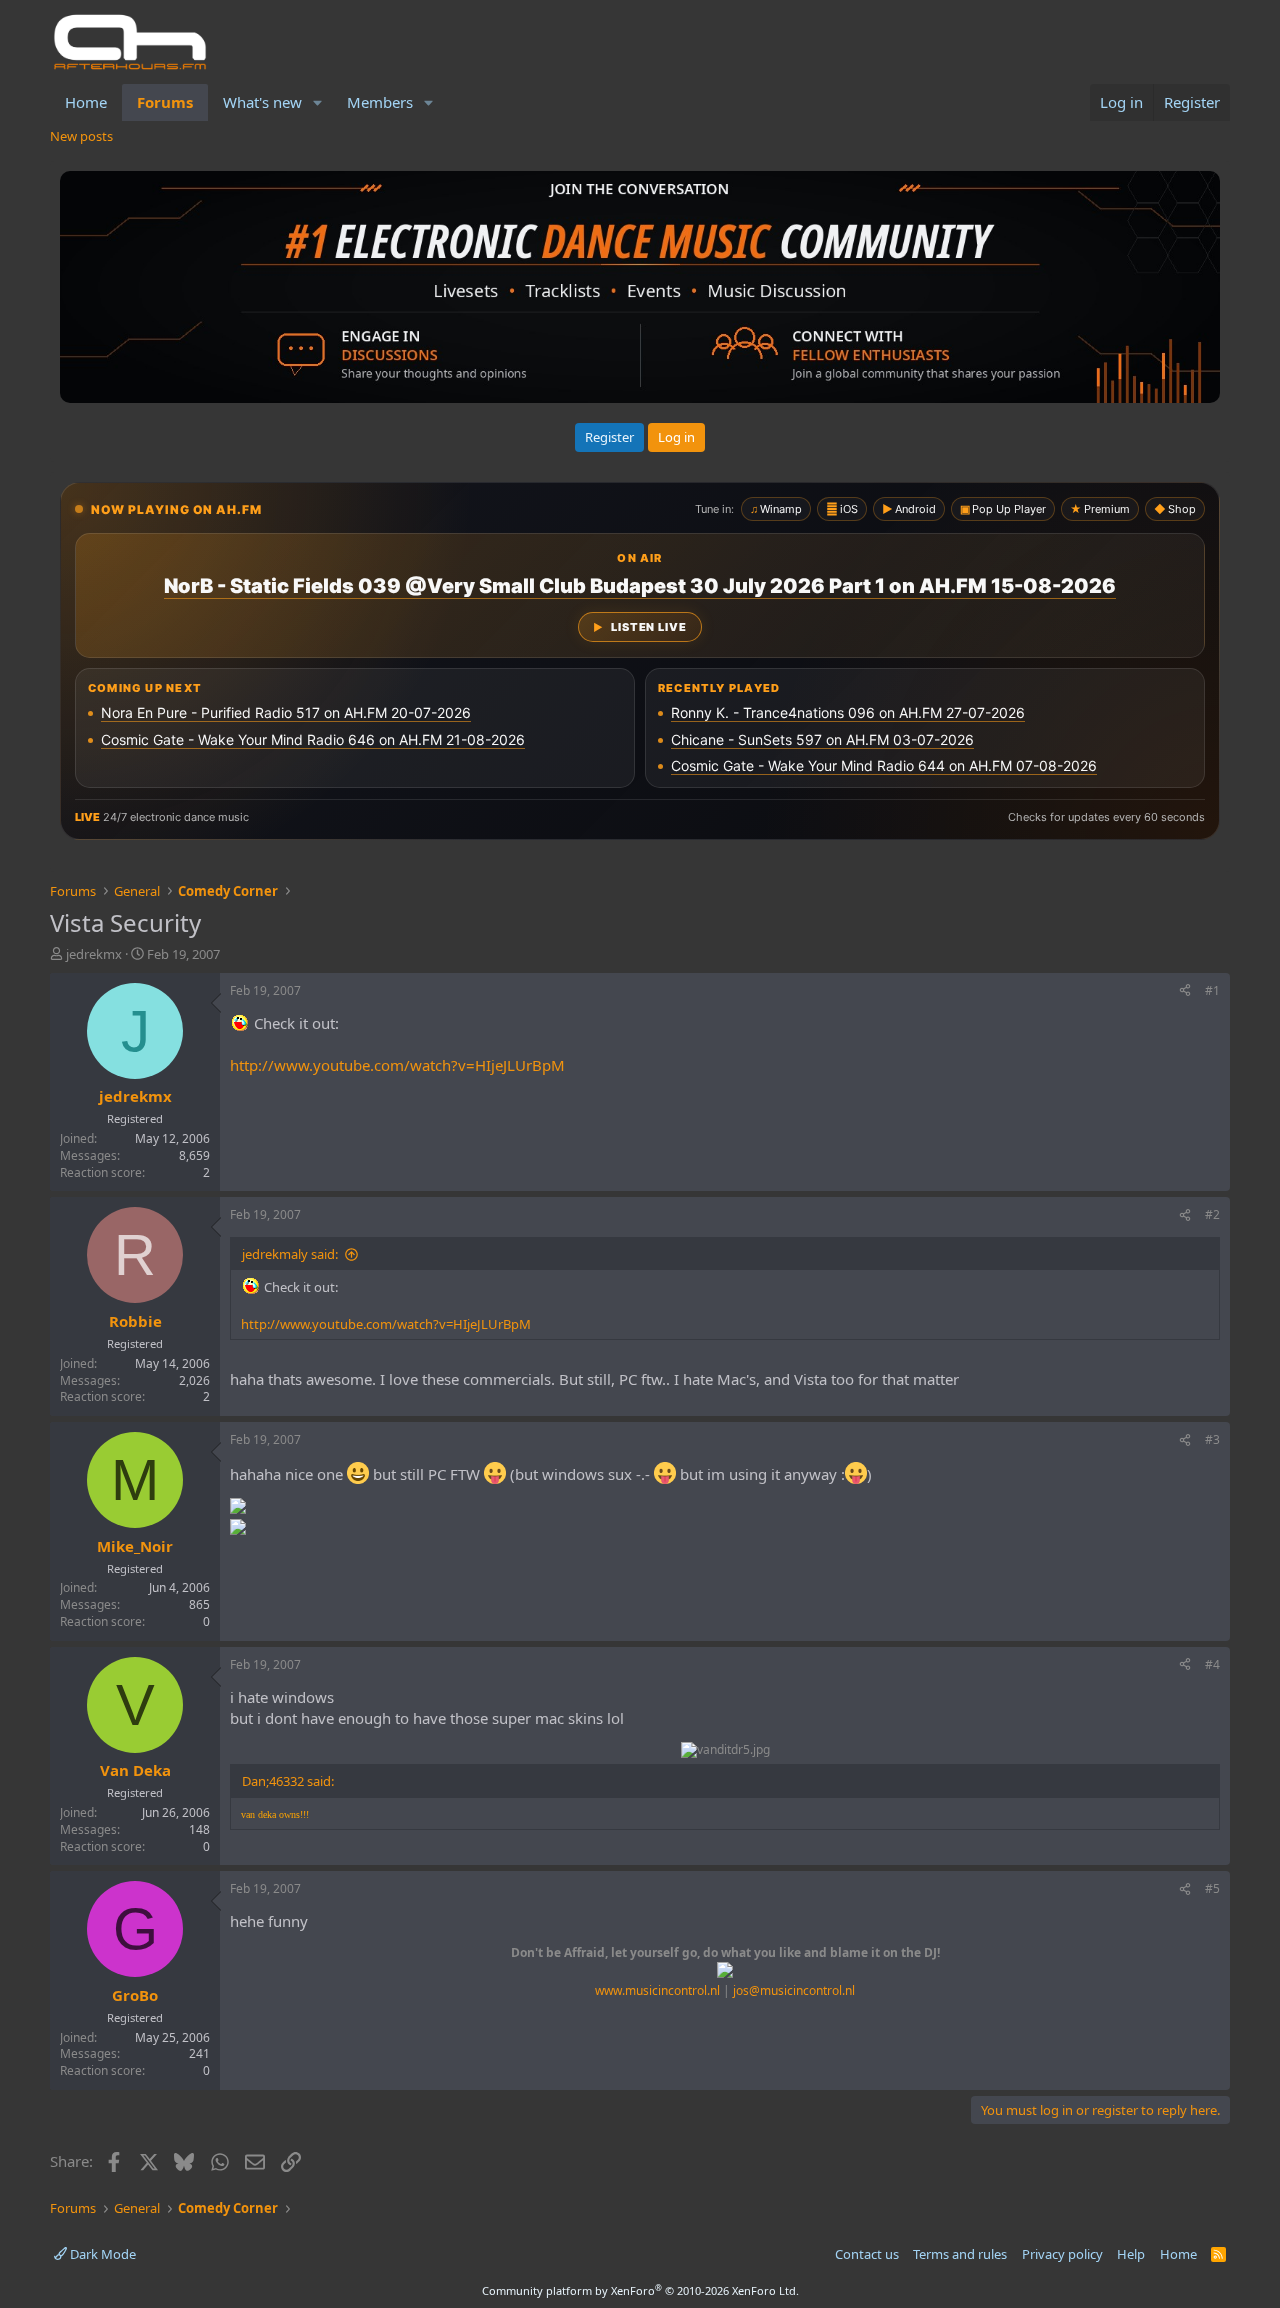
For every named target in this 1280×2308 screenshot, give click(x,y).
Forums (165, 102)
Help (1131, 2254)
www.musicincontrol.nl (657, 1990)
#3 (1212, 1439)
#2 (1212, 1214)
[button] (318, 102)
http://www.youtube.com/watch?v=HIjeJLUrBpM (397, 1065)
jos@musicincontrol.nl (794, 1990)
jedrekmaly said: (290, 1254)
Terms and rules (960, 2254)
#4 (1212, 1664)
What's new (262, 102)
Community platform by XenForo (640, 2290)
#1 (1212, 990)
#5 (1212, 1888)
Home (86, 102)
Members (380, 102)
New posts (81, 136)
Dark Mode (101, 2254)
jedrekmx (94, 954)
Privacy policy (1062, 2254)
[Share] (1185, 991)
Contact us (867, 2254)
